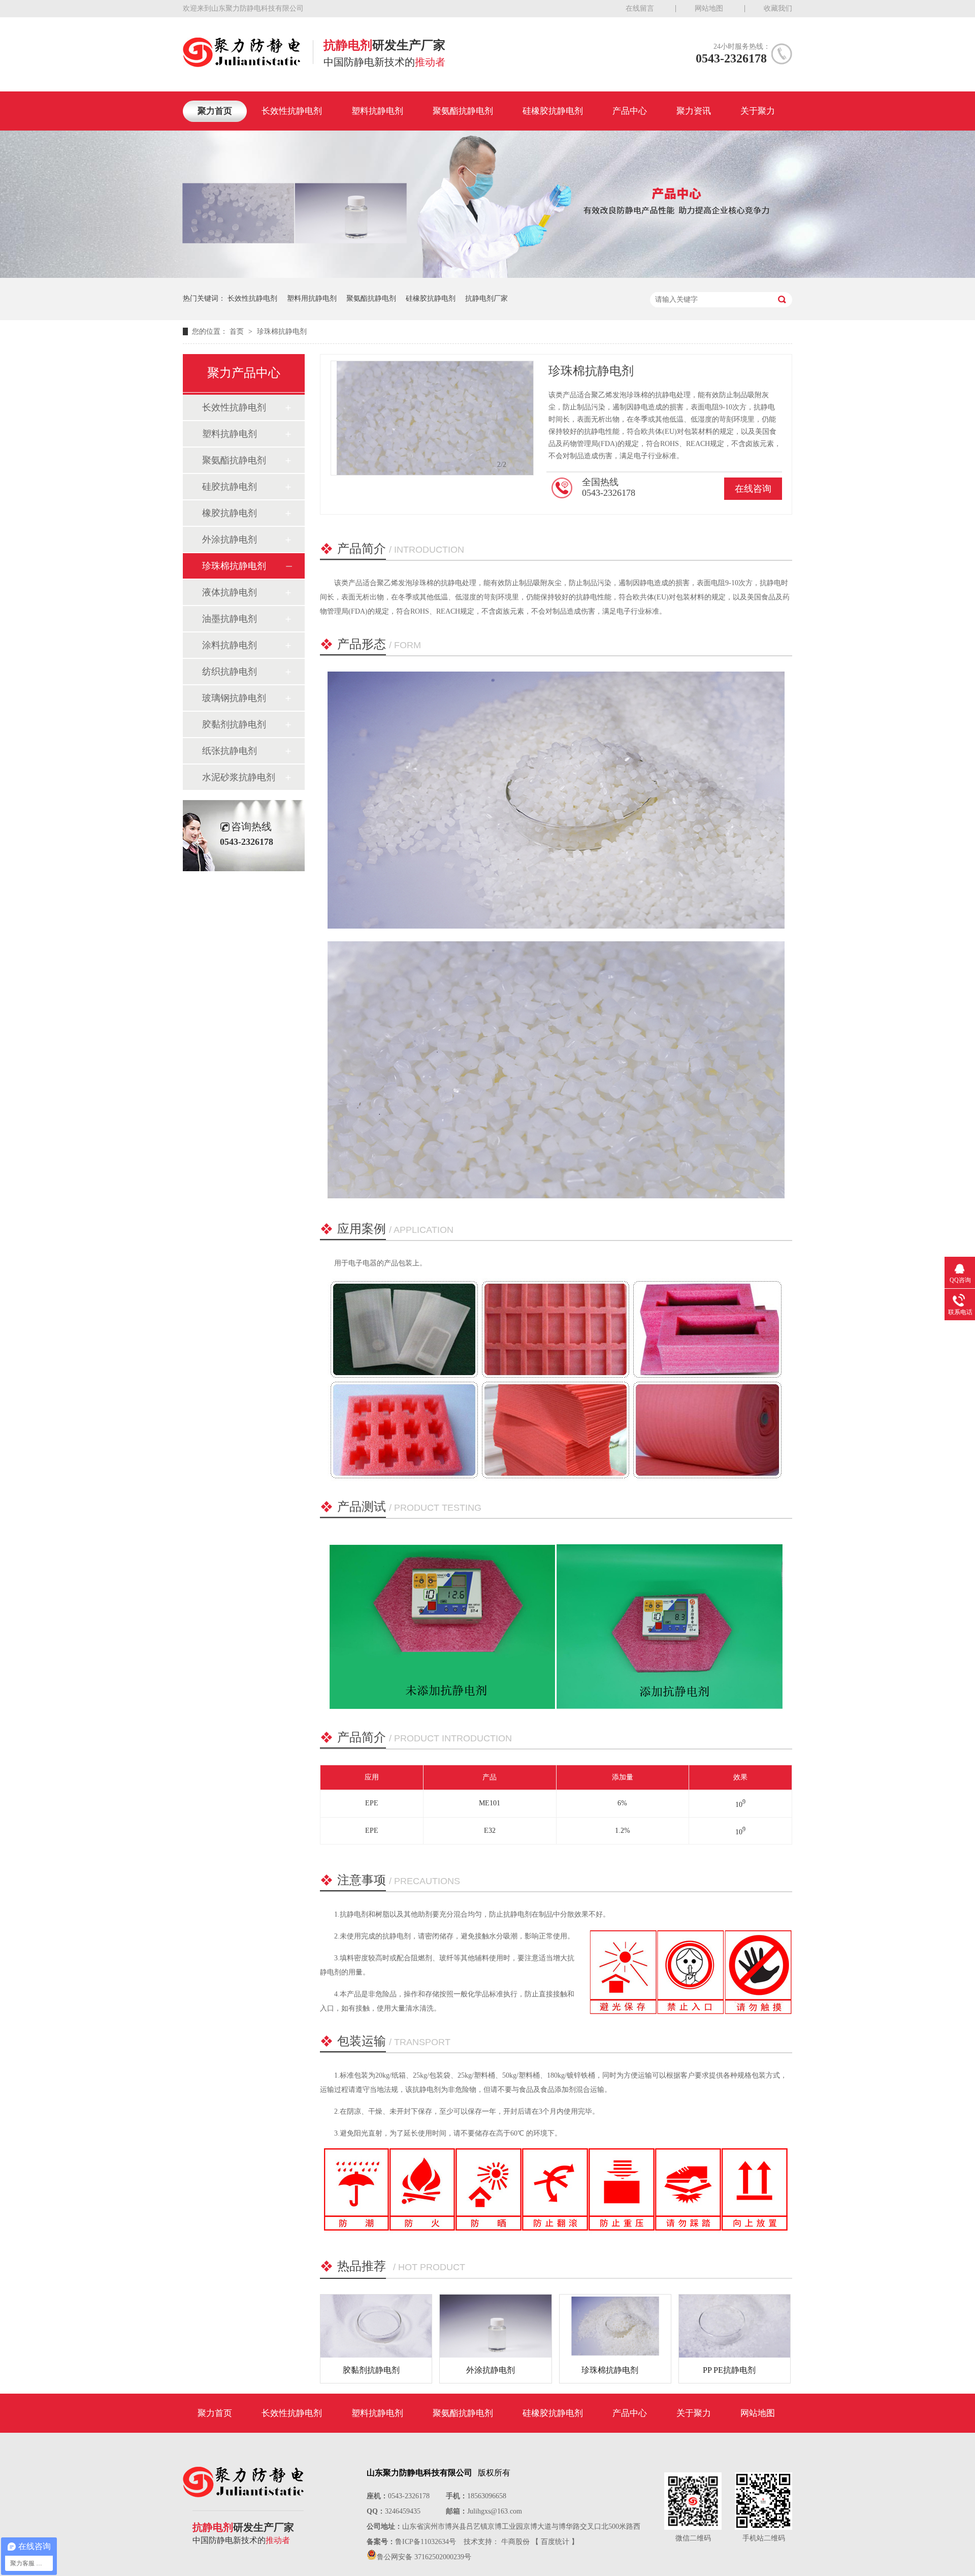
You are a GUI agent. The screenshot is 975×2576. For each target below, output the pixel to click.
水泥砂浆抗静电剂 (239, 777)
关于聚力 (758, 111)
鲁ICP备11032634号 (426, 2542)
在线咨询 (753, 489)
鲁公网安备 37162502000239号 (424, 2557)
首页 (238, 331)
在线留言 (640, 8)
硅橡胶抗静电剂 (553, 111)
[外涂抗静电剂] (495, 2326)
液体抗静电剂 (230, 592)
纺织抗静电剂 (230, 672)
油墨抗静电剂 (230, 619)
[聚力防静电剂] (487, 276)
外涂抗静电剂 (230, 539)
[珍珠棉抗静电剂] (615, 2326)
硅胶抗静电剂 (230, 487)
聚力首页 (215, 111)
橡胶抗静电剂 (230, 513)
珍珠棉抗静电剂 (282, 331)
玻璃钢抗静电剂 (234, 698)
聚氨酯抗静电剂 (463, 111)
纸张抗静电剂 (230, 751)
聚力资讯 (694, 111)
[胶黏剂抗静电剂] (376, 2326)
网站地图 (709, 8)
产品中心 (630, 111)
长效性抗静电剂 (292, 111)
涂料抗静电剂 (230, 645)
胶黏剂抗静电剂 (234, 724)
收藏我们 (778, 8)
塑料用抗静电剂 (312, 298)
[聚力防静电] (241, 64)
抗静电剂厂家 (486, 298)
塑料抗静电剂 (377, 111)
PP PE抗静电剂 (729, 2370)
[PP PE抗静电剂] (735, 2326)
